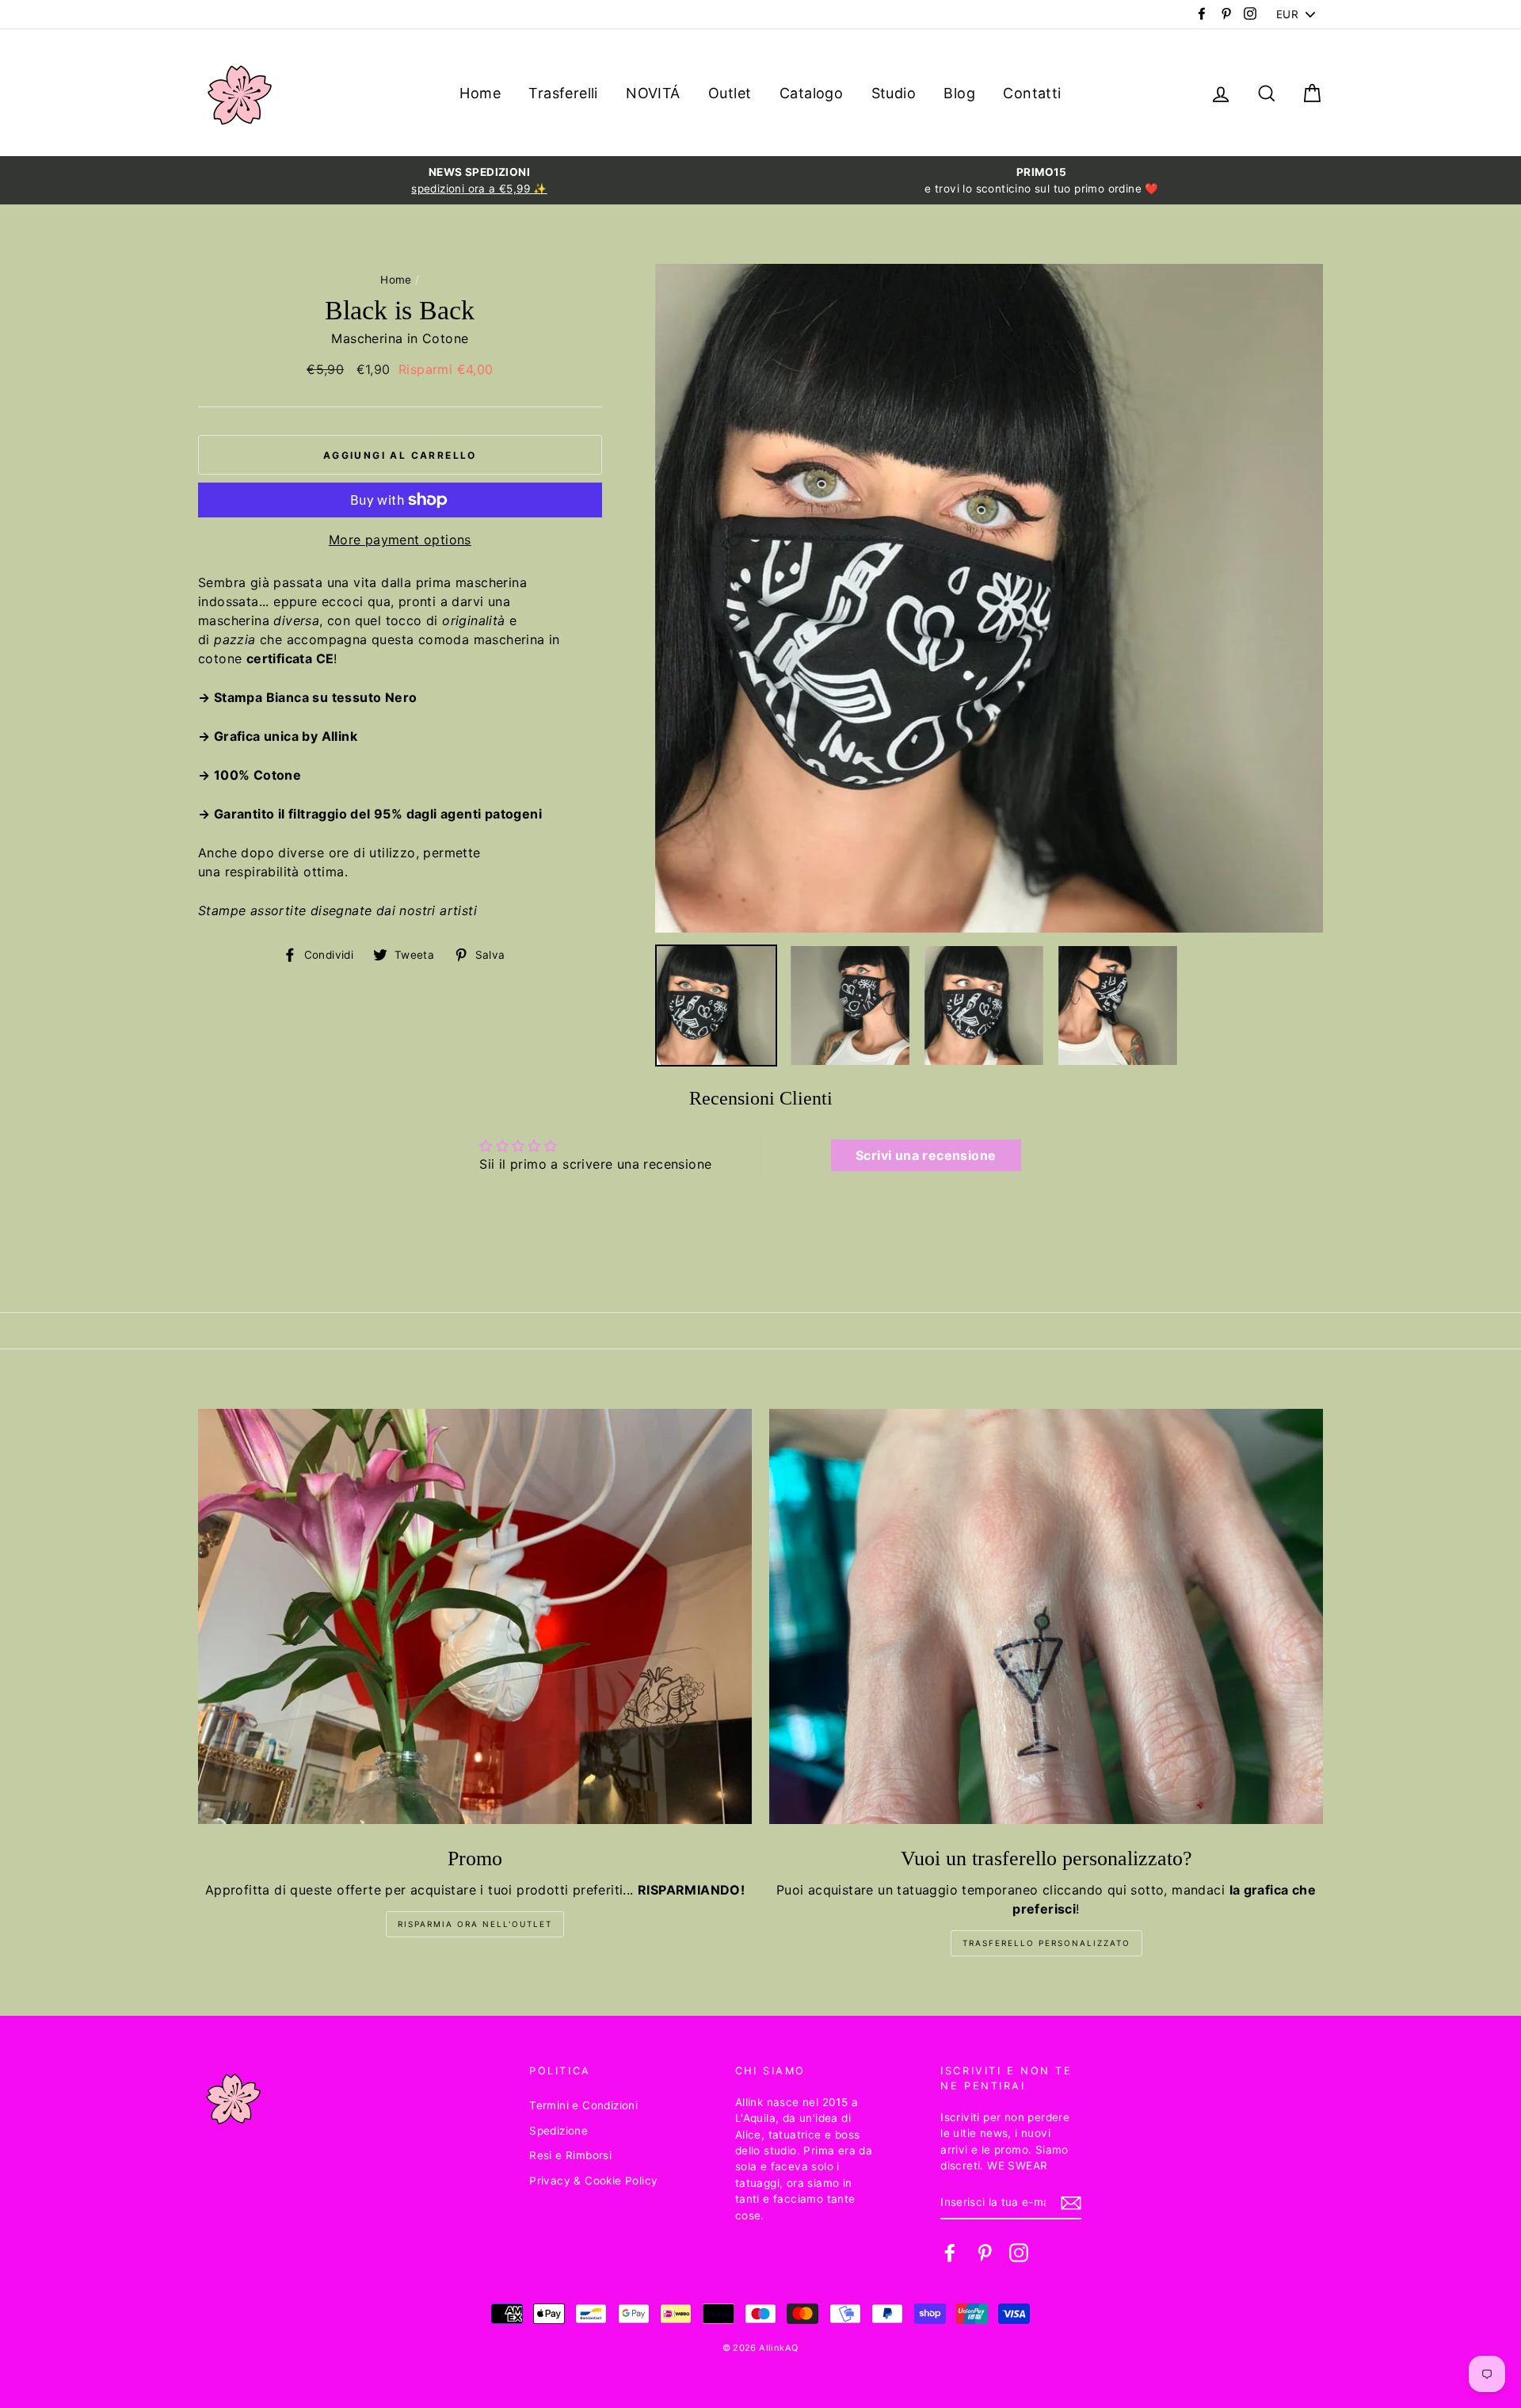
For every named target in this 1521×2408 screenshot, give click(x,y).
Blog (959, 93)
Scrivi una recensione (926, 1155)
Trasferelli (563, 93)
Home (480, 93)
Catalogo (811, 93)
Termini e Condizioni (583, 2105)
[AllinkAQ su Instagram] (1019, 2253)
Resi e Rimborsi (570, 2155)
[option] (479, 180)
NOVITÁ (653, 93)
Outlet (730, 93)
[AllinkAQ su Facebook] (950, 2253)
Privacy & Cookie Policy (593, 2181)
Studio (894, 93)
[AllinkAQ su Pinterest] (985, 2253)
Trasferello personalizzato (1046, 1943)
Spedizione (558, 2131)
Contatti (1032, 93)
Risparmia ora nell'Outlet (475, 1924)
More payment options (400, 540)
